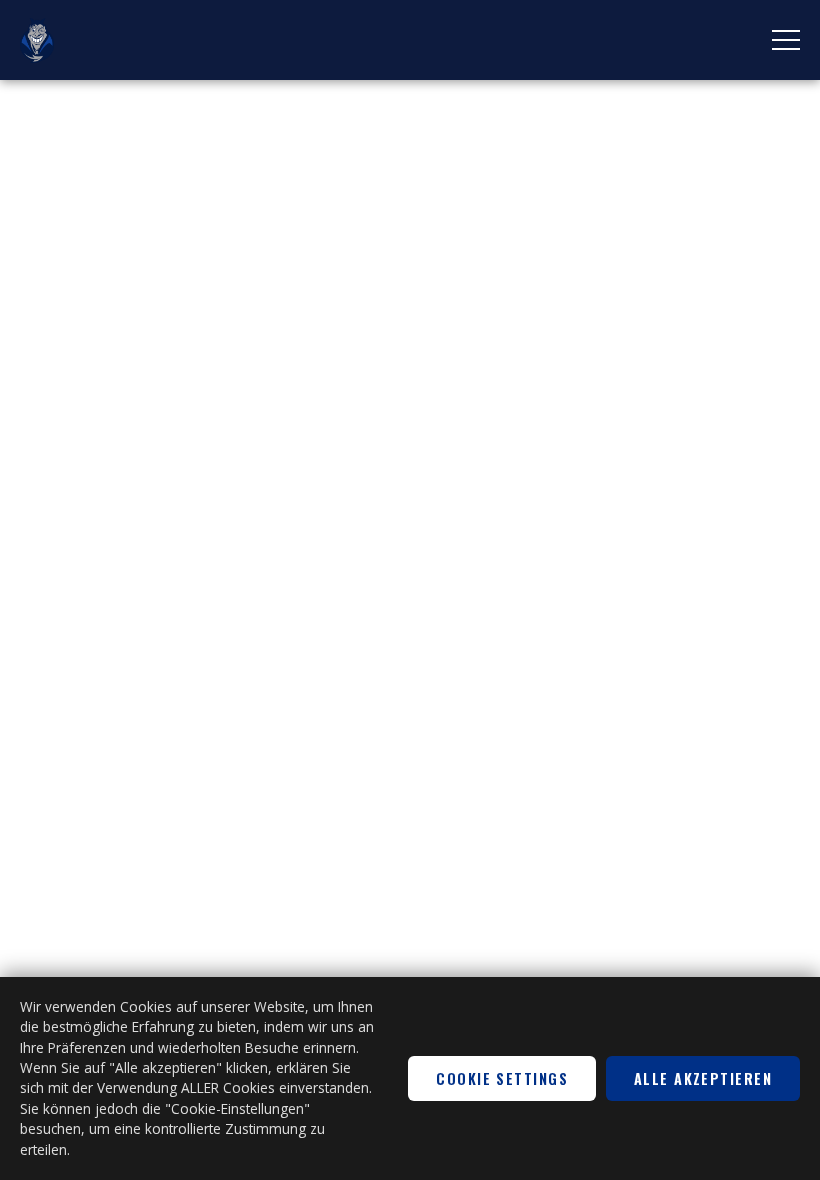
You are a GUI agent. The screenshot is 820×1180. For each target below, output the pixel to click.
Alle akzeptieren (703, 1078)
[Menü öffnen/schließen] (786, 40)
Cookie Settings (502, 1078)
